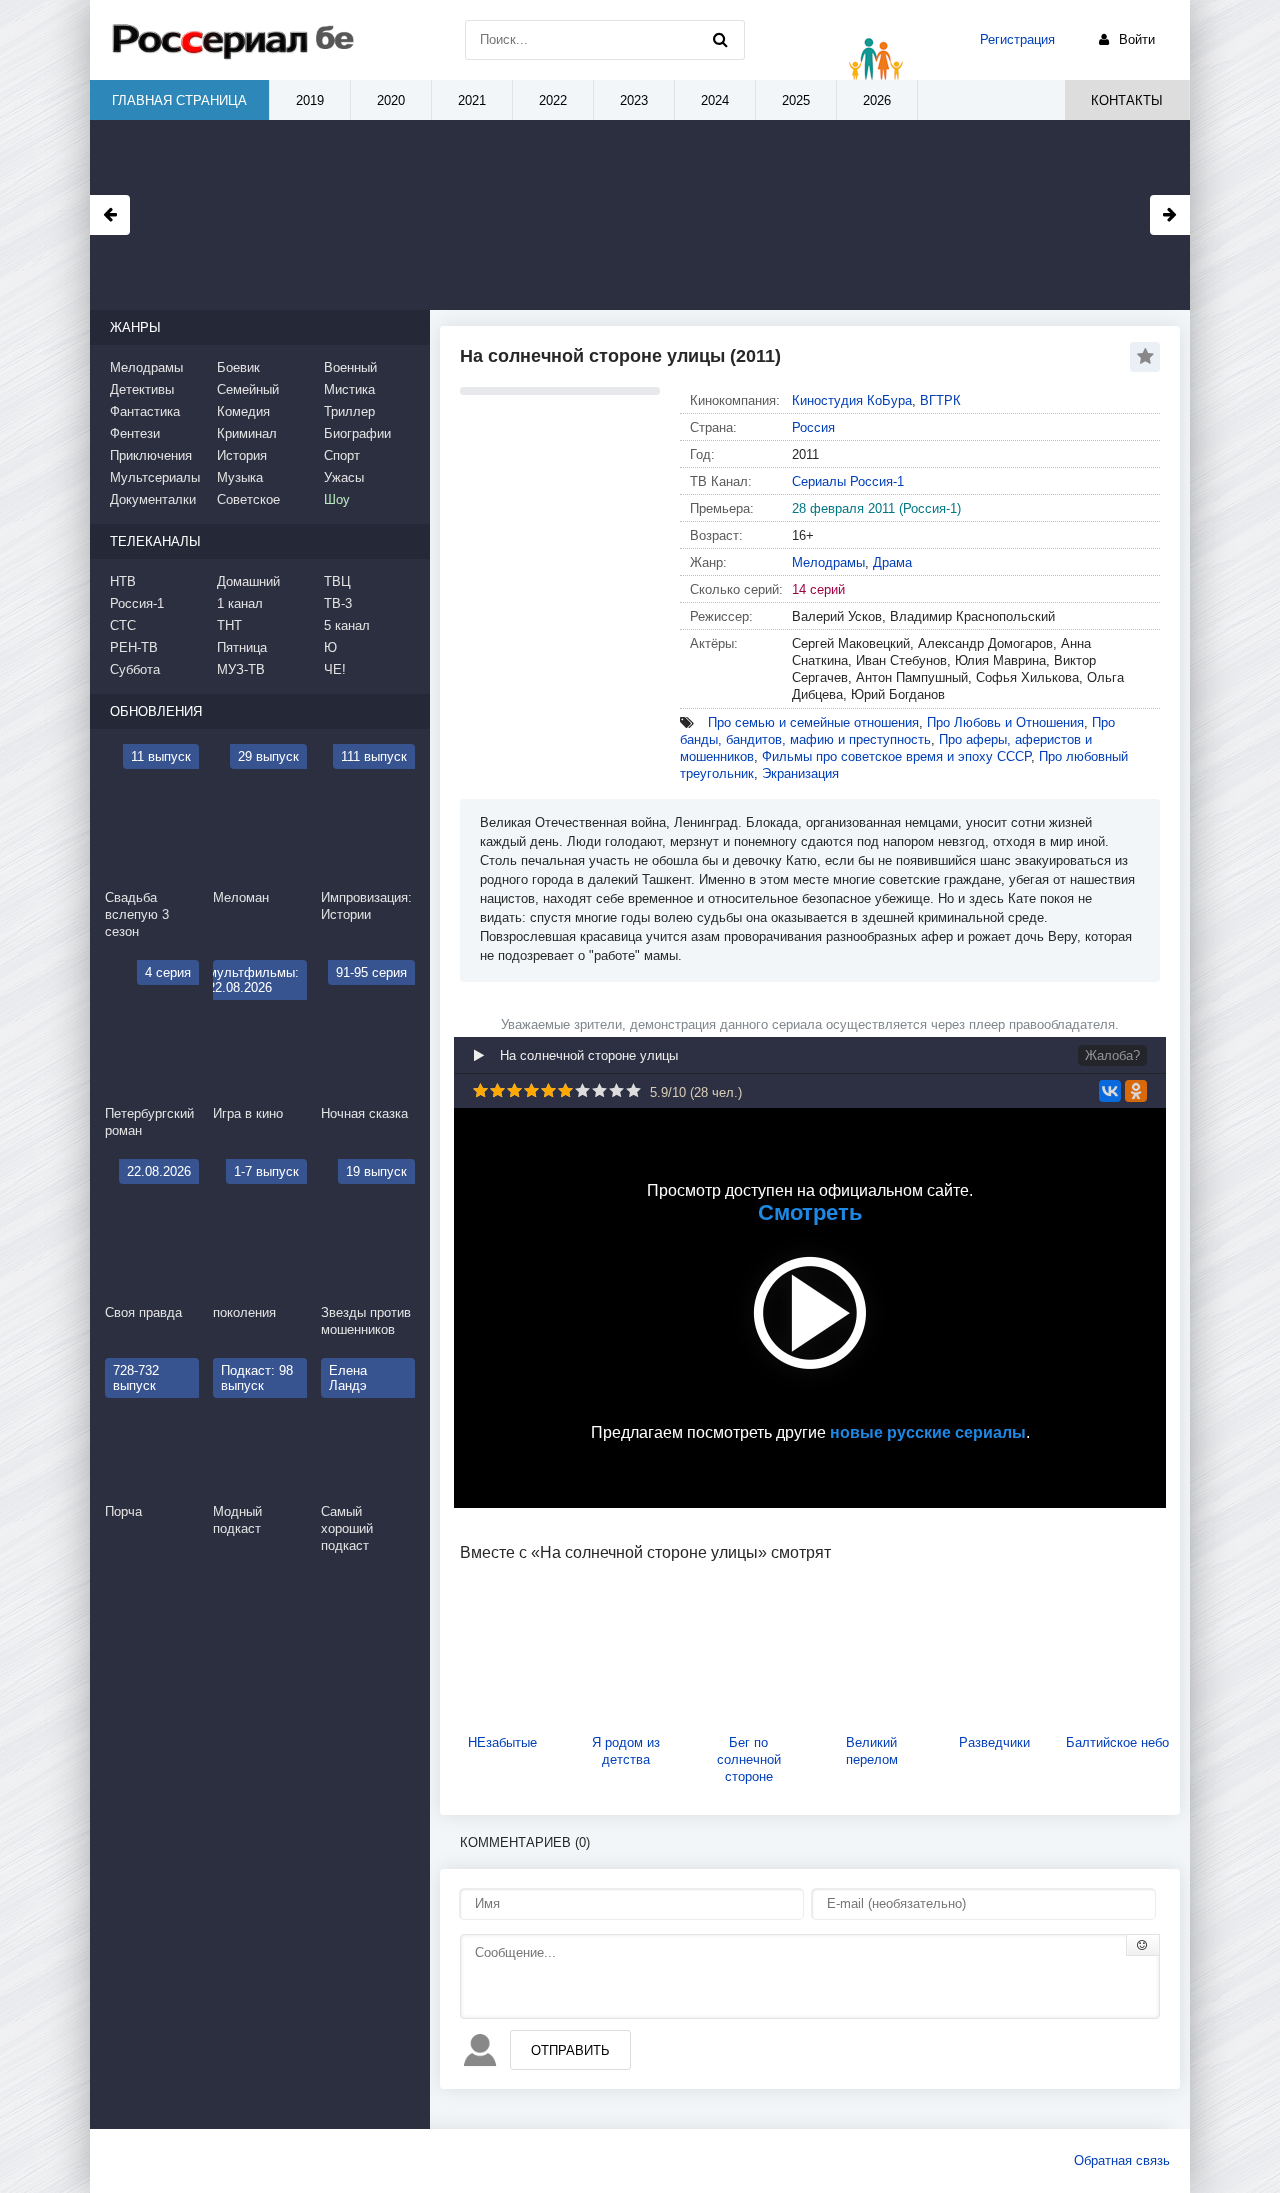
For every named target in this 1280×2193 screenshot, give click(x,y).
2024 (715, 100)
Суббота (135, 669)
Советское (248, 499)
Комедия (243, 411)
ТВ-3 (338, 603)
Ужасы (344, 477)
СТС (123, 625)
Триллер (349, 411)
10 (633, 1090)
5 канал (347, 625)
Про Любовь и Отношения (1005, 722)
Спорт (342, 455)
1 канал (240, 603)
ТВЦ (337, 581)
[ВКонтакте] (1110, 1091)
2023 (634, 100)
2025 (796, 100)
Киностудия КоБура (852, 400)
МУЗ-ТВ (241, 669)
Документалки (153, 499)
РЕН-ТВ (134, 647)
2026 (877, 100)
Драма (892, 562)
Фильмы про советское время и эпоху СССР (896, 756)
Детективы (142, 389)
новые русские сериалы (928, 1432)
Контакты (1127, 100)
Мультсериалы (155, 477)
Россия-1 (137, 603)
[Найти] (720, 40)
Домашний (248, 581)
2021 (472, 100)
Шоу (337, 499)
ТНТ (229, 625)
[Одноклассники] (1136, 1091)
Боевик (238, 367)
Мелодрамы (828, 562)
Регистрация (1017, 39)
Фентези (135, 433)
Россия (813, 427)
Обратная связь (1122, 2160)
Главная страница (179, 100)
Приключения (151, 455)
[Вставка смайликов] (1143, 1945)
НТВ (123, 581)
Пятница (242, 647)
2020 (391, 100)
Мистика (349, 389)
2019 (310, 100)
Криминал (247, 433)
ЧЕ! (335, 669)
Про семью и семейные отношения (813, 722)
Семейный (248, 389)
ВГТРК (940, 400)
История (242, 455)
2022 (553, 100)
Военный (350, 367)
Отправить (570, 2050)
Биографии (357, 433)
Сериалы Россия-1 (848, 481)
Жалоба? (1112, 1055)
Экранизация (800, 773)
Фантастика (145, 411)
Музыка (240, 477)
